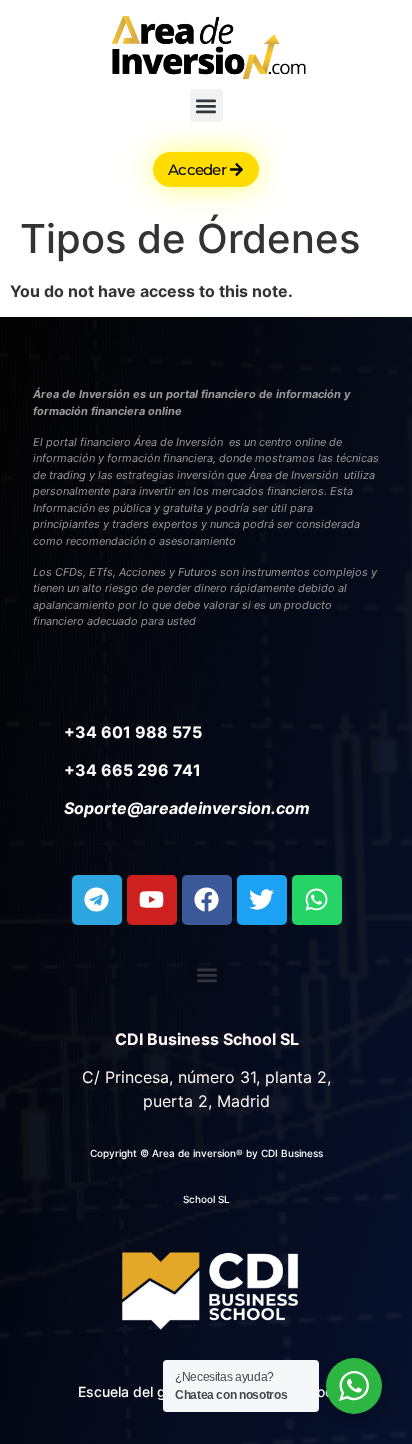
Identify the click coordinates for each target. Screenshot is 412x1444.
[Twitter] (262, 900)
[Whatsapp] (317, 900)
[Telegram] (97, 900)
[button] (206, 105)
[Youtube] (152, 900)
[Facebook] (207, 900)
